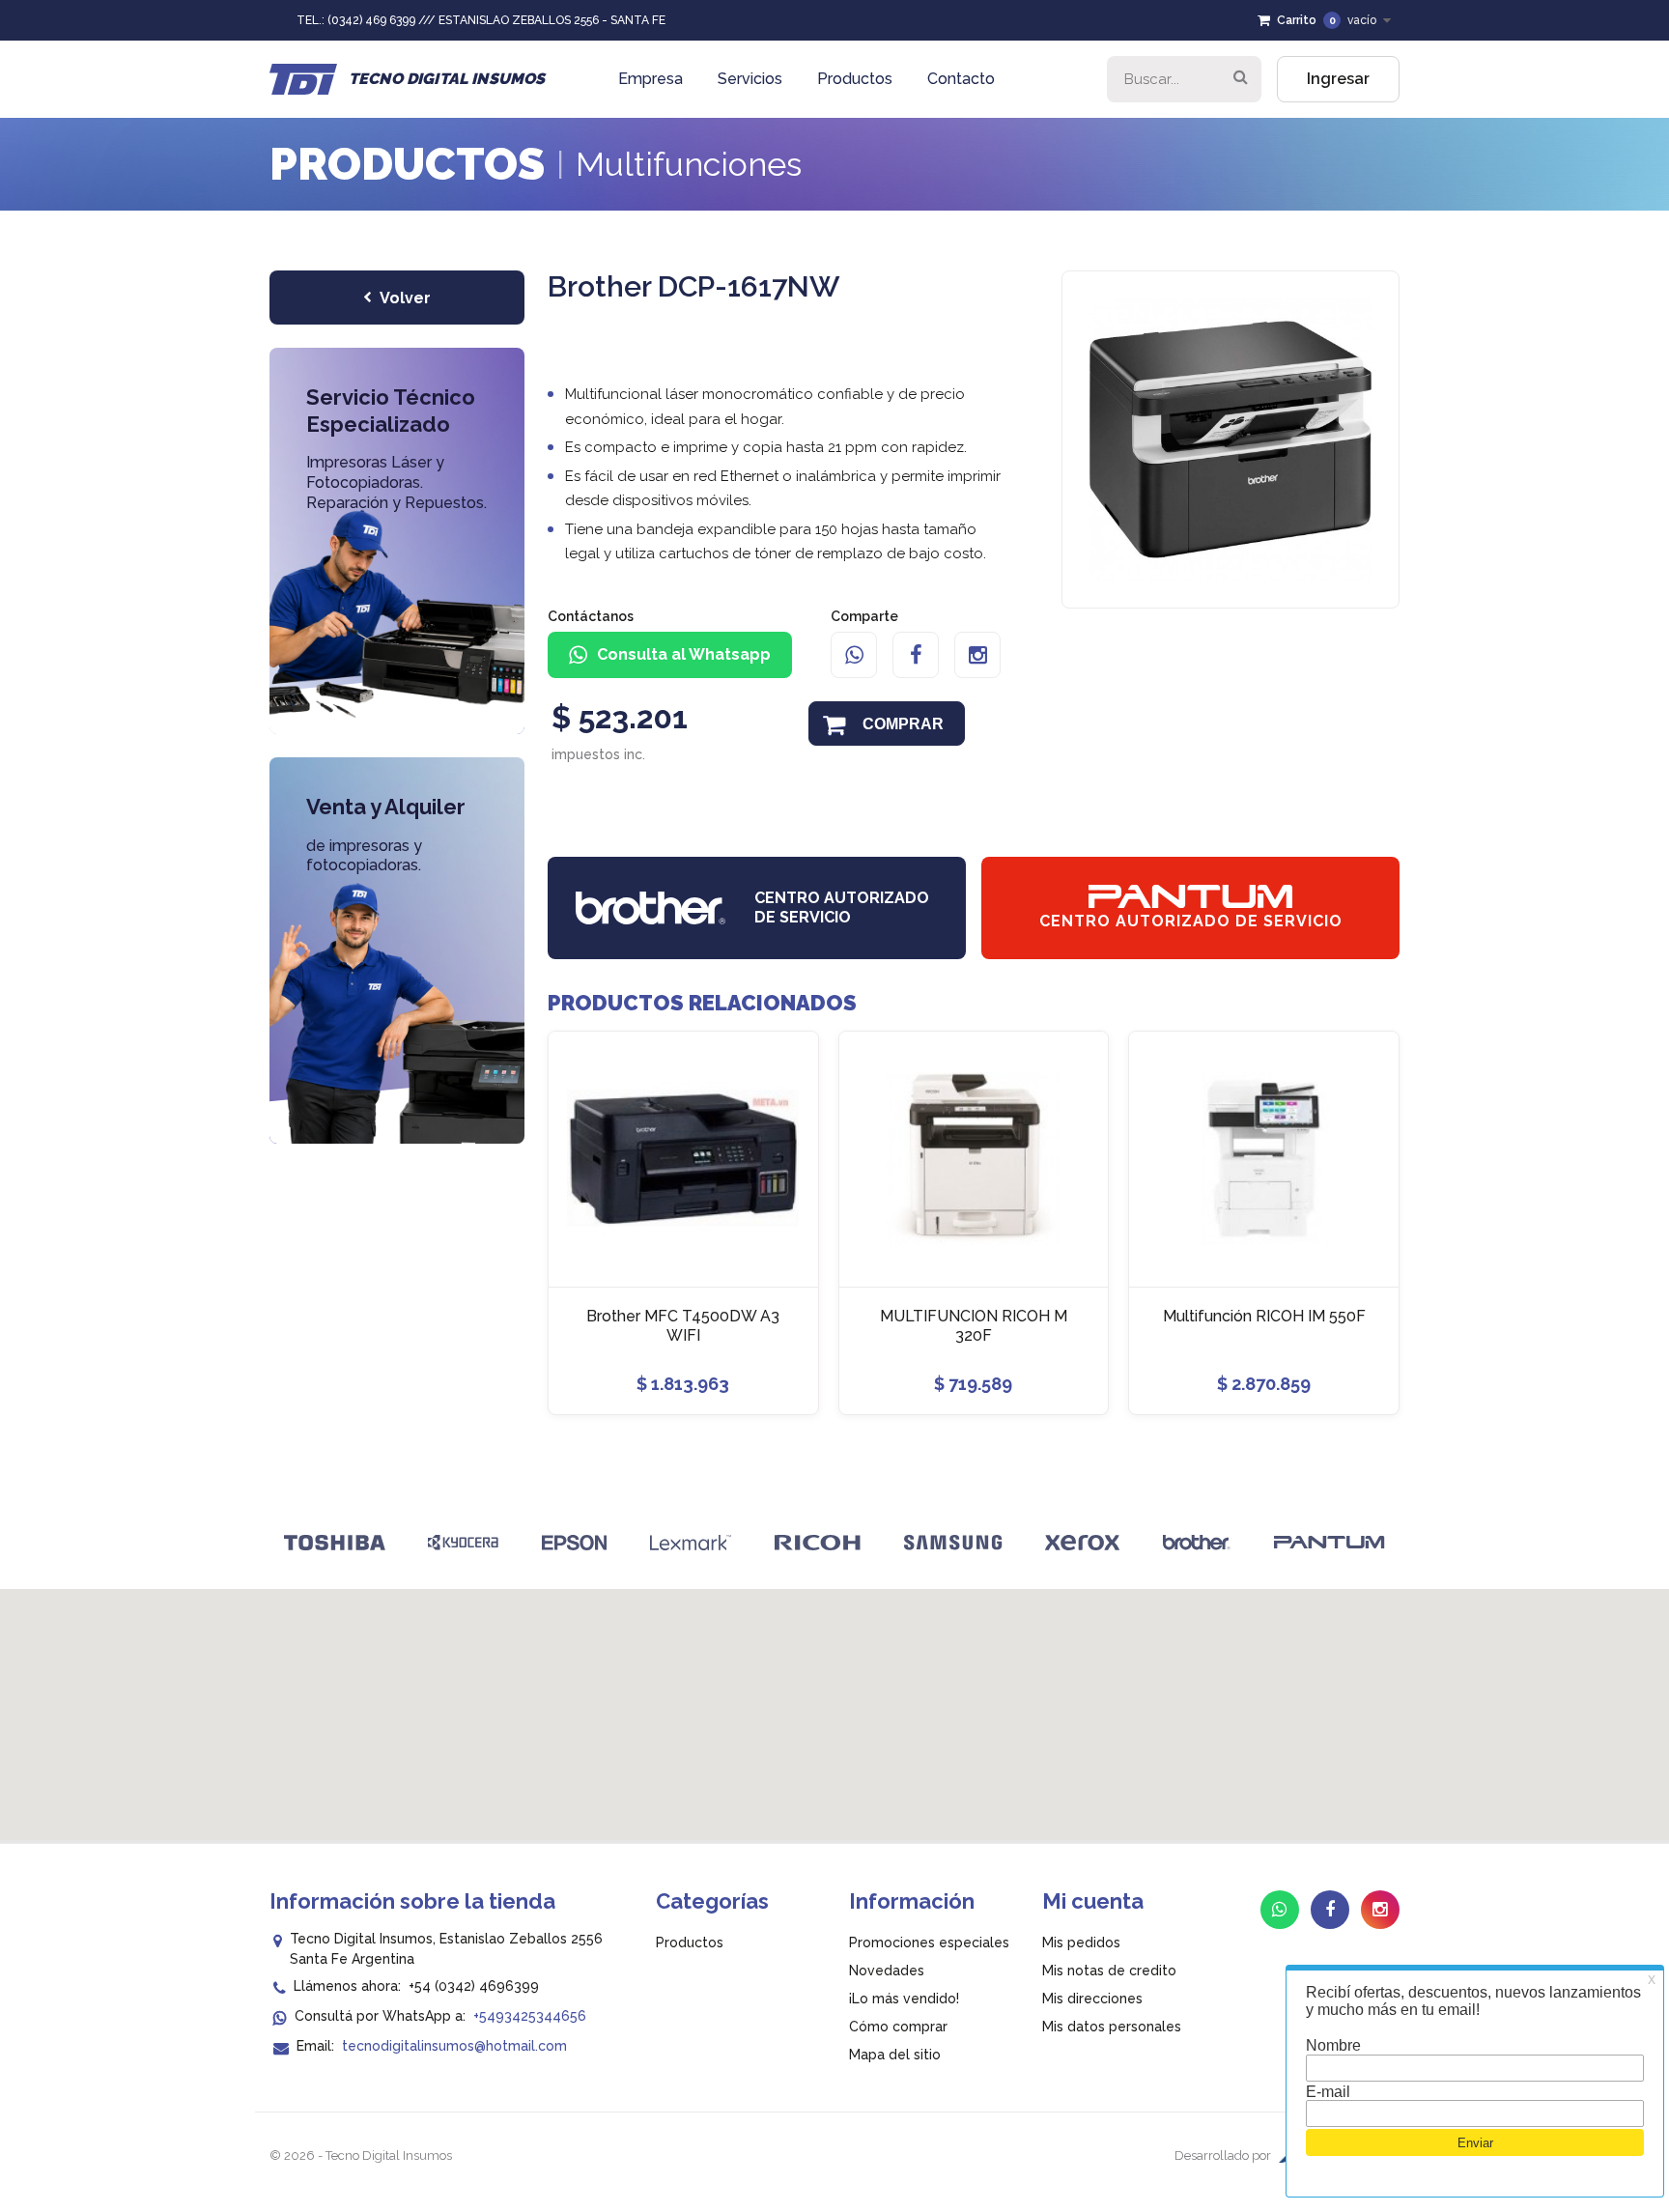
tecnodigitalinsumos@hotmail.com (454, 2046)
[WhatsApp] (854, 655)
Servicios (750, 79)
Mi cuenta (1093, 1901)
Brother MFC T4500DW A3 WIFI (683, 1326)
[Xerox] (1082, 1543)
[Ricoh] (818, 1543)
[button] (834, 1703)
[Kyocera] (463, 1543)
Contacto (961, 79)
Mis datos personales (1112, 2027)
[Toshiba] (335, 1543)
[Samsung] (953, 1543)
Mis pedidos (1081, 1943)
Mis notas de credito (1109, 1971)
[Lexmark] (691, 1543)
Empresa (651, 79)
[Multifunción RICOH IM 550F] (1264, 1159)
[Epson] (575, 1543)
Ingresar (1338, 79)
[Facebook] (916, 655)
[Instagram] (977, 655)
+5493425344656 (530, 2016)
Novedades (887, 1971)
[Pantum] (1330, 1542)
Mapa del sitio (895, 2055)
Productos (855, 79)
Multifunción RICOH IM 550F (1264, 1316)
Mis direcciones (1092, 1999)
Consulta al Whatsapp (684, 654)
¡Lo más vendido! (904, 1999)
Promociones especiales (929, 1943)
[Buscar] (1240, 79)
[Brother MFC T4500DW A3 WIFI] (683, 1159)
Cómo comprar (898, 2027)
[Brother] (1197, 1543)
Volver (405, 298)
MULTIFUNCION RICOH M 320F (974, 1326)
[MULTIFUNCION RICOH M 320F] (974, 1159)
